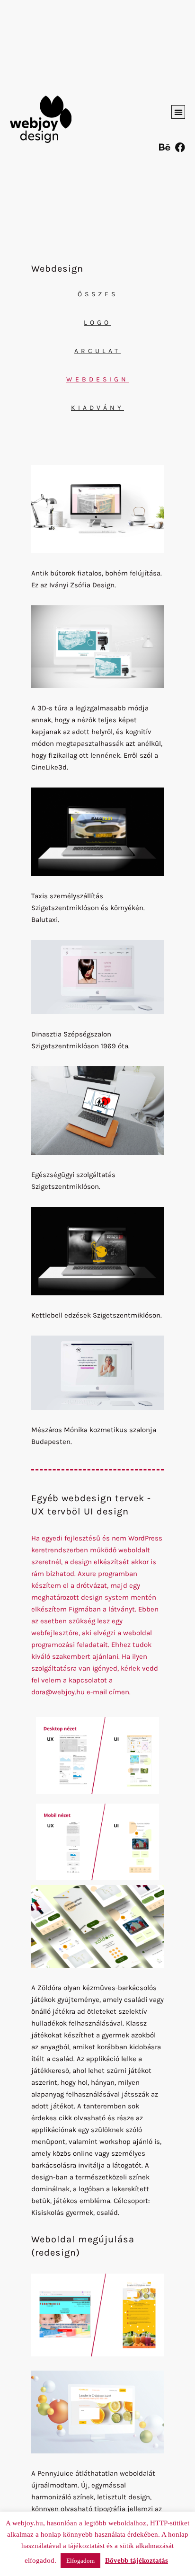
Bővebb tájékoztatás (137, 2560)
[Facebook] (180, 147)
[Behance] (164, 147)
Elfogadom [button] (80, 2561)
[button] (178, 112)
